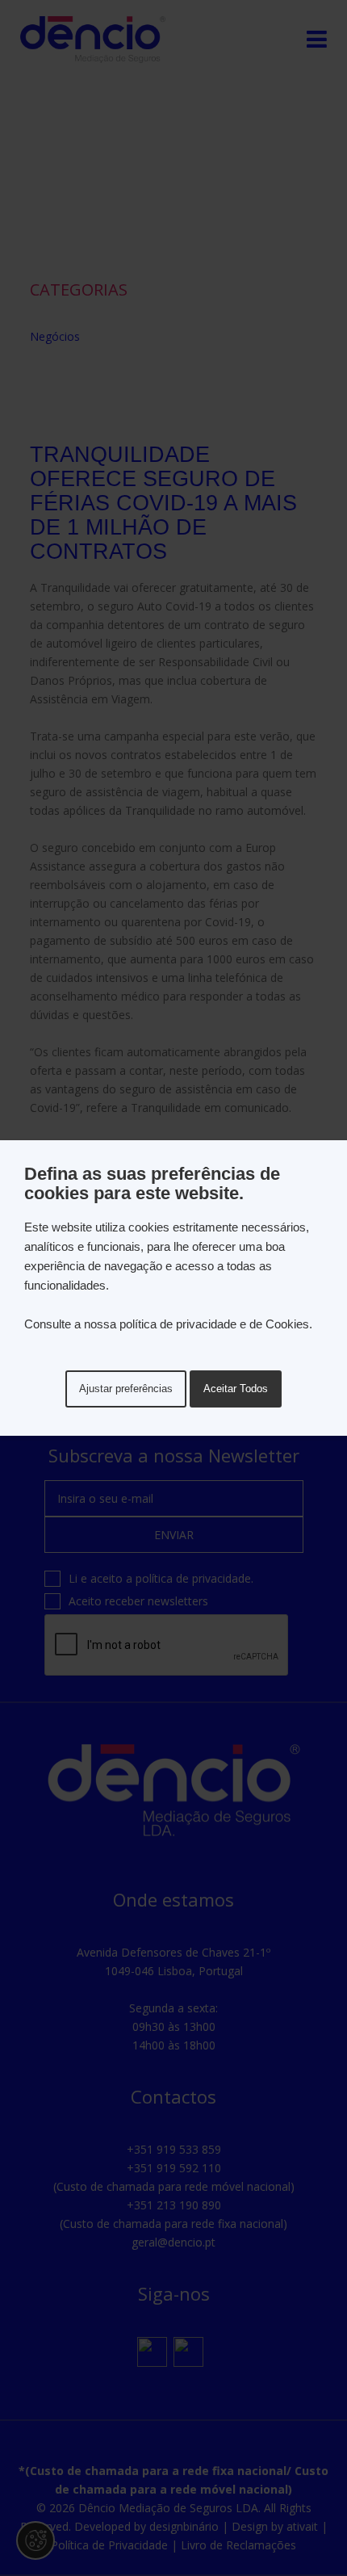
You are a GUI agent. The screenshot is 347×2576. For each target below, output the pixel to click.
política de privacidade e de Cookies (214, 1324)
